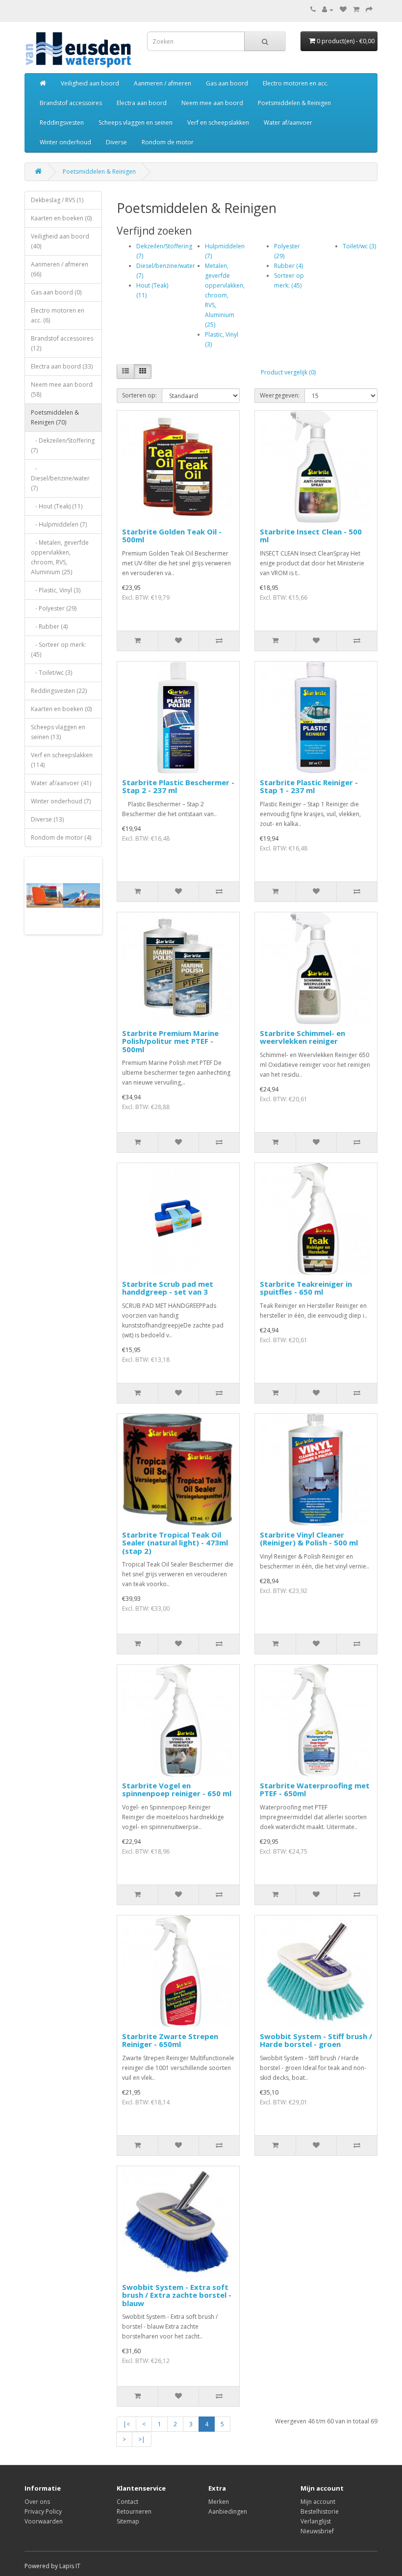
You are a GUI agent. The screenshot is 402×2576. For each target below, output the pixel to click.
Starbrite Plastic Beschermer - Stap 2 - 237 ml (178, 786)
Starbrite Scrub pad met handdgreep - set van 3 (168, 1288)
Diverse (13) (47, 819)
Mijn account (318, 2502)
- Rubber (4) (49, 626)
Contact (127, 2502)
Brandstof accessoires (71, 103)
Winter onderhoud (65, 142)
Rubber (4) (289, 266)
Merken (219, 2502)
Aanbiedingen (228, 2511)
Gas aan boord (227, 83)
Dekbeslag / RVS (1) (57, 200)
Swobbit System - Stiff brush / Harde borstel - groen (316, 2040)
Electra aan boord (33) (62, 366)
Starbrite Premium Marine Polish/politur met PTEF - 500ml (170, 1041)
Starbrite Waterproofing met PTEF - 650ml (315, 1790)
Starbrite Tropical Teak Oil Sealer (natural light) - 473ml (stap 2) (175, 1543)
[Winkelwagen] (356, 10)
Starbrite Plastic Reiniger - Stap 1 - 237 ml (309, 786)
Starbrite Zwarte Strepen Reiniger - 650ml (170, 2040)
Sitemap (128, 2521)
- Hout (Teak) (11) (57, 506)
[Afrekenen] (369, 10)
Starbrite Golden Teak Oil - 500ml (172, 536)
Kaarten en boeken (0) (61, 218)
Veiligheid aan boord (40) (60, 241)
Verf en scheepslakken (218, 122)
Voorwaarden (44, 2521)
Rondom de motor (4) (61, 837)
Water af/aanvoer (288, 122)
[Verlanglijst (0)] (343, 10)
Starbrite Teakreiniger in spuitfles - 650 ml (306, 1288)
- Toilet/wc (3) (51, 673)
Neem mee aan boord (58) (62, 389)
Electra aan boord (142, 103)
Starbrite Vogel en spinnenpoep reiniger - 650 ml (177, 1790)
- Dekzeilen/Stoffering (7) (63, 445)
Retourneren (134, 2511)
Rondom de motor (168, 142)
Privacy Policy (43, 2511)
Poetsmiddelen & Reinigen (294, 103)
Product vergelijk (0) (288, 372)
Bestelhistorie (320, 2511)
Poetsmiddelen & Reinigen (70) (55, 417)
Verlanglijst (316, 2521)
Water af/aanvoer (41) (61, 783)
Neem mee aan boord (212, 103)
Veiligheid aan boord (90, 83)
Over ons (37, 2502)
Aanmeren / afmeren (163, 83)
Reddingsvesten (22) (59, 691)
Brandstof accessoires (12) (62, 343)
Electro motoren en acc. (296, 83)
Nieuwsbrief (317, 2531)
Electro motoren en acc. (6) (58, 315)
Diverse (116, 142)
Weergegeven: (280, 395)
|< (126, 2424)
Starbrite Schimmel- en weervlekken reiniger (302, 1037)
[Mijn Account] (328, 10)
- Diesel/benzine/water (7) (60, 478)
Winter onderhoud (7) (61, 801)
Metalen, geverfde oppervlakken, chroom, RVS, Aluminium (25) (225, 295)
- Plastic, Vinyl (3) (56, 590)
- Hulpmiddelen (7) (59, 524)
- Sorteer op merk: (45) (58, 650)
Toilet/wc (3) (359, 246)
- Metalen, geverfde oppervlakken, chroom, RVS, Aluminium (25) (60, 557)
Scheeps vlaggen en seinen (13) (58, 732)
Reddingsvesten (62, 122)
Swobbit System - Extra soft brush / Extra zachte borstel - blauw (177, 2295)
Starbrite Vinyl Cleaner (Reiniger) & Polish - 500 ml (309, 1539)
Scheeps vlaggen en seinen (136, 122)
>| (142, 2439)
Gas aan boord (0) (56, 292)
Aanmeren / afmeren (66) (60, 269)
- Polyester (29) (54, 608)
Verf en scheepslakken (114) (62, 760)
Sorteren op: (139, 395)
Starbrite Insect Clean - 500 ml (311, 536)
